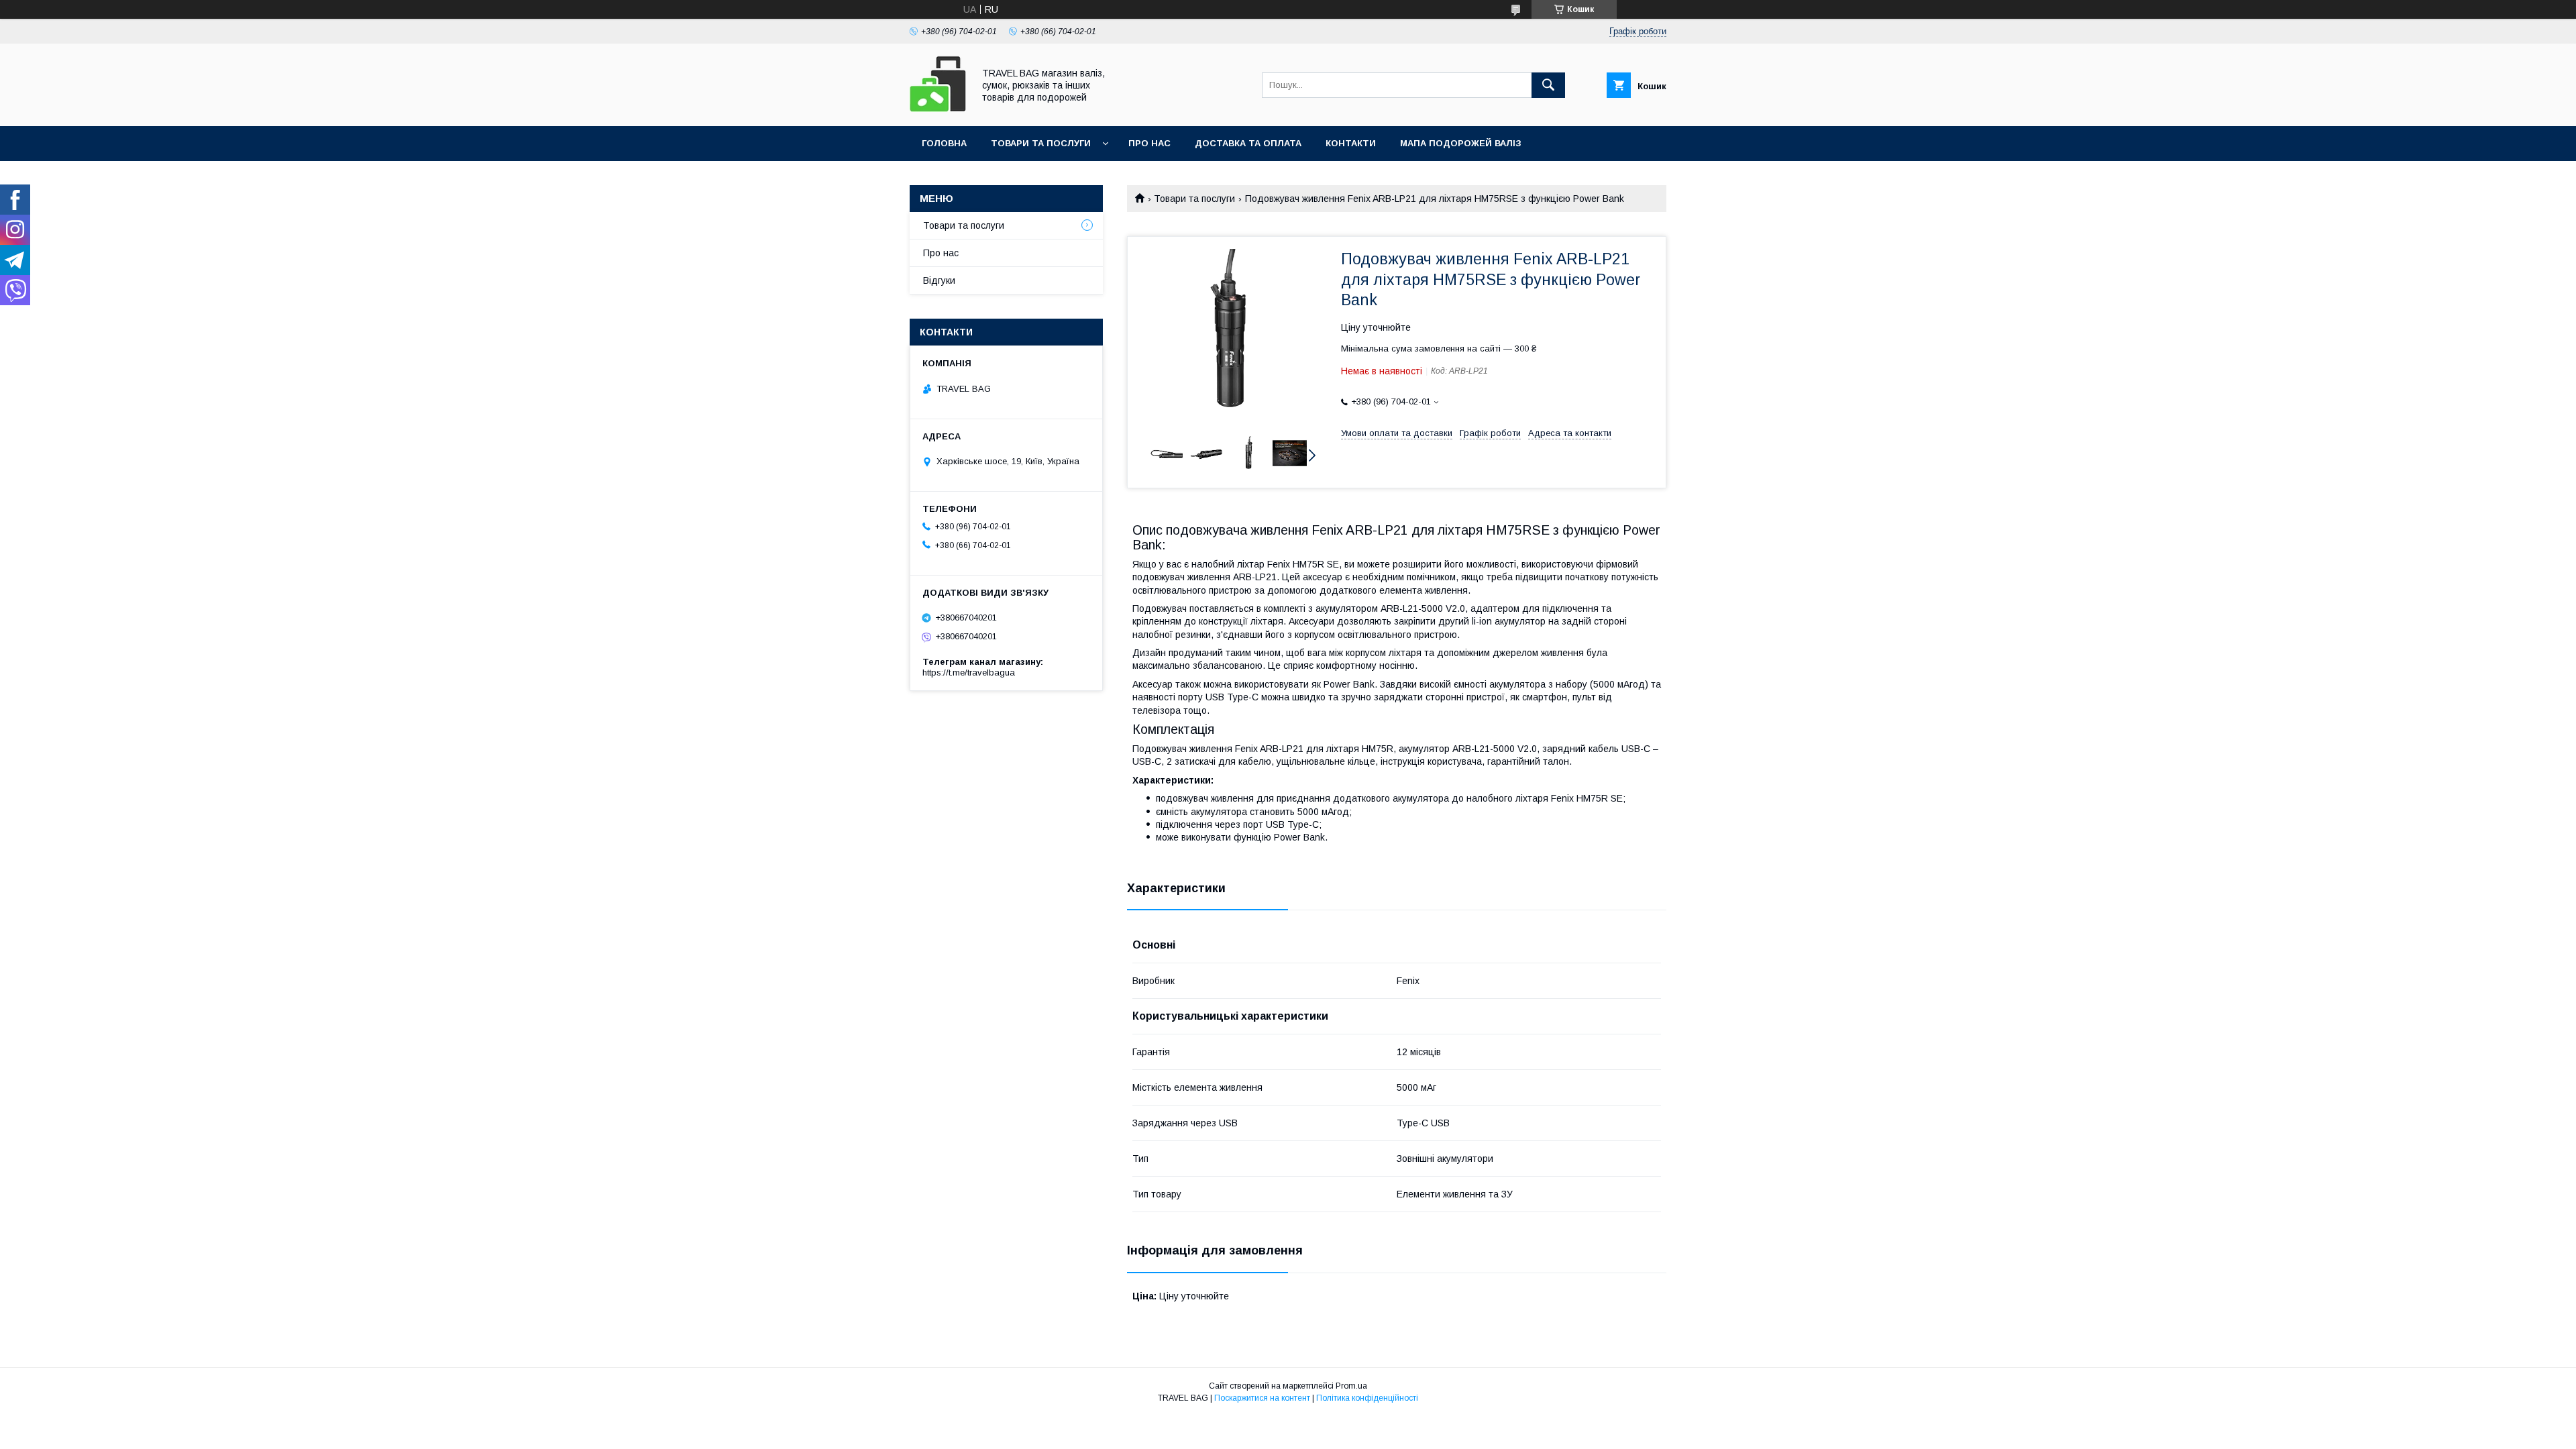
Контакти (1351, 143)
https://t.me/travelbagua (969, 673)
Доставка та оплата (1248, 143)
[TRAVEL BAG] (938, 109)
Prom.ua (1351, 1386)
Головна (944, 143)
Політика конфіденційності (1367, 1398)
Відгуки (939, 280)
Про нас (1149, 143)
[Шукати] (1548, 85)
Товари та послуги (1041, 143)
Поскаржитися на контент (1262, 1398)
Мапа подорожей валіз (1461, 143)
